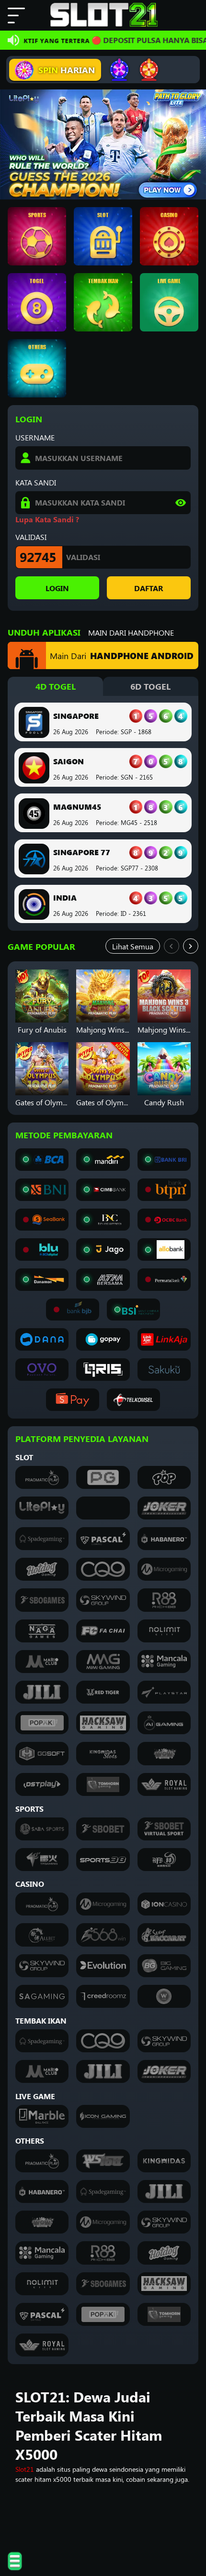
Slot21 (25, 2469)
